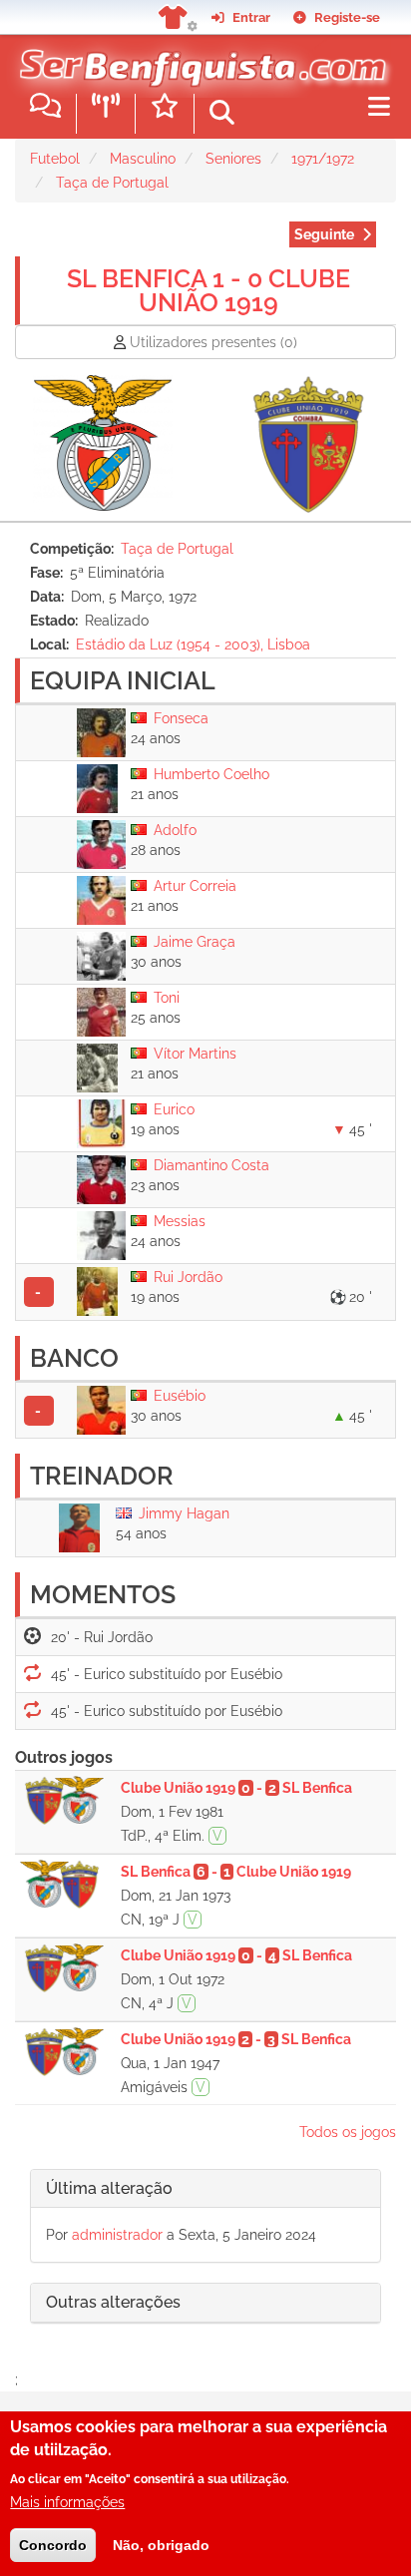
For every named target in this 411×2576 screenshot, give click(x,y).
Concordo (53, 2545)
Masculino (143, 159)
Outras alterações (113, 2302)
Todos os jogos (348, 2132)
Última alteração (109, 2188)
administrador (117, 2235)
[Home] (198, 59)
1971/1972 (323, 159)
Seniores (233, 159)
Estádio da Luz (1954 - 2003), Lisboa (193, 644)
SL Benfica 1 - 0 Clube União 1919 (208, 290)
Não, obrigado (161, 2545)
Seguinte (324, 234)
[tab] (205, 2189)
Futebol (55, 159)
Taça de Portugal (112, 183)
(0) (213, 342)
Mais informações (67, 2502)
